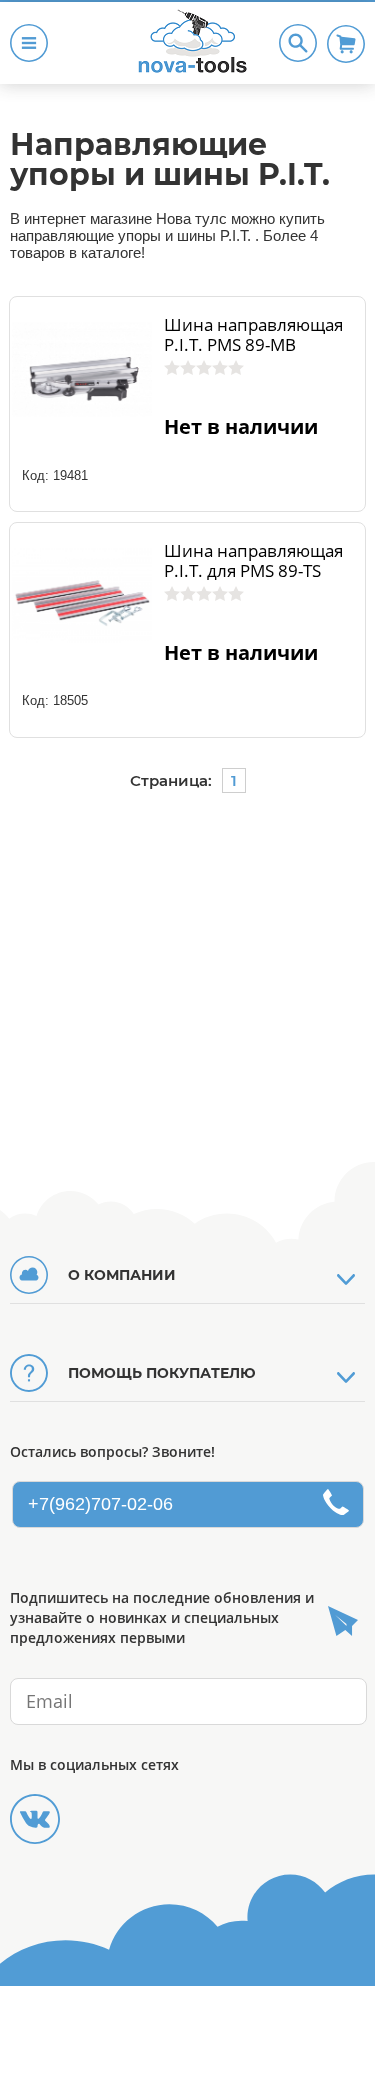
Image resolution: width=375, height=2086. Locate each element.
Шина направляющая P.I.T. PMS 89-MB (253, 335)
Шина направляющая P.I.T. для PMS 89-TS (253, 561)
